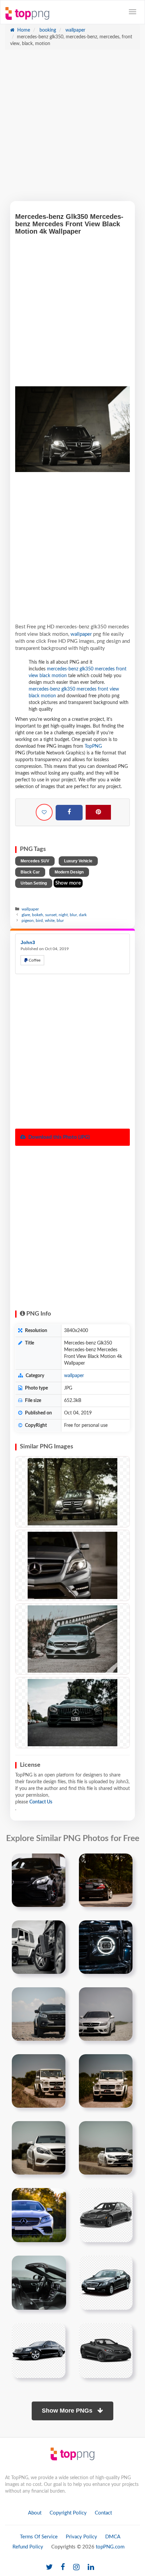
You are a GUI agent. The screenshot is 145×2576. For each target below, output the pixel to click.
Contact (103, 2513)
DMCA (113, 2537)
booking (47, 30)
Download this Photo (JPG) (58, 1137)
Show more (68, 883)
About (35, 2513)
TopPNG (93, 746)
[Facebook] (69, 813)
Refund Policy (28, 2547)
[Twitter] (49, 2567)
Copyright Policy (68, 2513)
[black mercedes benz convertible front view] (106, 2350)
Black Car (30, 872)
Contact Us (41, 1802)
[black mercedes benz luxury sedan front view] (39, 2350)
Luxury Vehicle (78, 861)
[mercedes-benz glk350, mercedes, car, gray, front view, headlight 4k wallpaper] (72, 1565)
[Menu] (133, 12)
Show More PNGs (68, 2411)
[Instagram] (76, 2567)
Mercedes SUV (35, 861)
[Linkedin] (91, 2567)
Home (23, 30)
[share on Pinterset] (98, 812)
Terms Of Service (39, 2537)
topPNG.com (110, 2547)
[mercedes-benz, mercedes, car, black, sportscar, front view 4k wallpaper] (72, 1713)
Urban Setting (34, 883)
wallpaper (75, 30)
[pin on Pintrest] (56, 1863)
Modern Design (69, 872)
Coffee (34, 960)
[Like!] (44, 812)
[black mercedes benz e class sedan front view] (106, 2282)
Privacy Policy (81, 2537)
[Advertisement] (72, 129)
